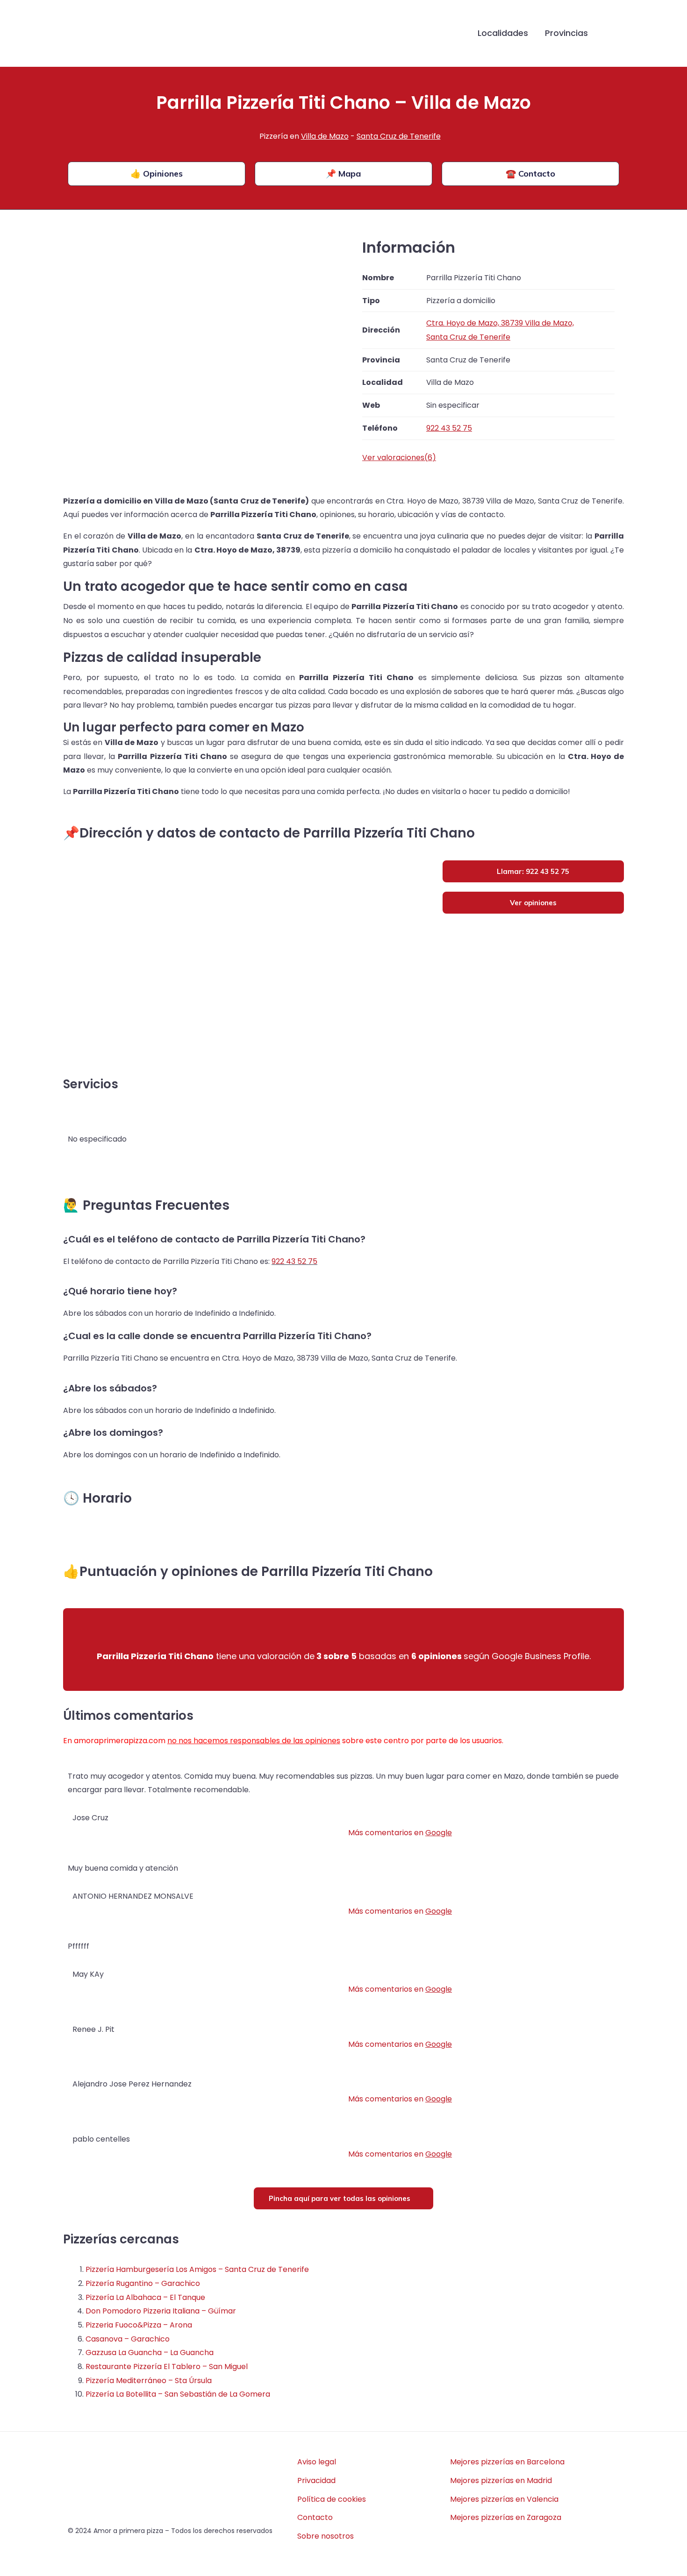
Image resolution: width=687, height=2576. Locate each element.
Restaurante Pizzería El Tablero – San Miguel (167, 2367)
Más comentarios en (400, 1833)
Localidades (503, 33)
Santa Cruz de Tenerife (399, 136)
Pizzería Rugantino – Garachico (143, 2283)
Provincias (566, 33)
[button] (611, 34)
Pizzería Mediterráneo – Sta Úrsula (149, 2381)
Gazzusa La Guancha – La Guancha (150, 2352)
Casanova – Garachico (128, 2339)
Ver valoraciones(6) (399, 458)
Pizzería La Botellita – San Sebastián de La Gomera (178, 2394)
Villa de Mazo (325, 136)
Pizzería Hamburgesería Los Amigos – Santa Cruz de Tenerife (197, 2269)
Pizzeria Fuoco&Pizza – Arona (139, 2325)
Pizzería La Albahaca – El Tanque (145, 2297)
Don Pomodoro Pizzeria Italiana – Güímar (161, 2311)
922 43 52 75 (294, 1261)
